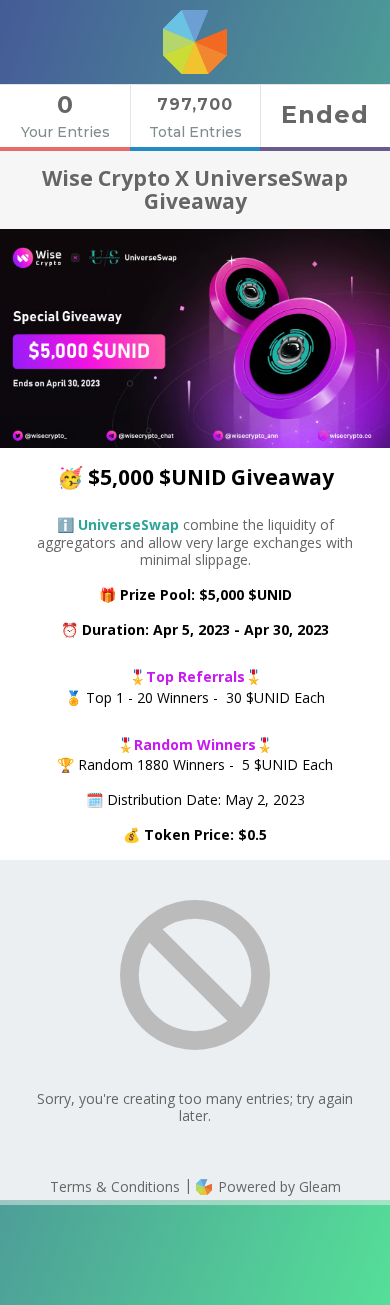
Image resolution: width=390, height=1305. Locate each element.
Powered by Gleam (277, 1186)
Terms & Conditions (115, 1186)
